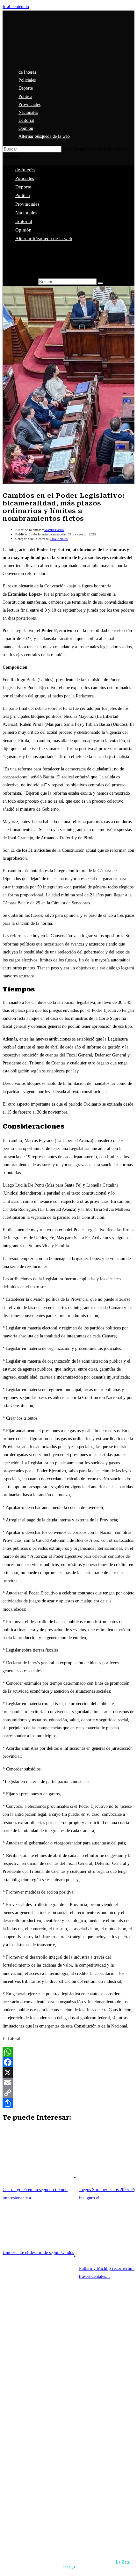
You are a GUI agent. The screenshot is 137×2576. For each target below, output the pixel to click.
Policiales (25, 178)
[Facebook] (68, 2062)
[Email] (68, 2083)
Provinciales (27, 204)
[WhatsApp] (68, 2052)
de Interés (25, 170)
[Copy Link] (68, 2093)
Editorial (24, 221)
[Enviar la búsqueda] (100, 283)
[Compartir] (68, 2103)
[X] (68, 2072)
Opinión (23, 230)
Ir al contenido (16, 7)
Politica (23, 195)
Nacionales (26, 213)
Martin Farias (54, 530)
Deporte (23, 187)
